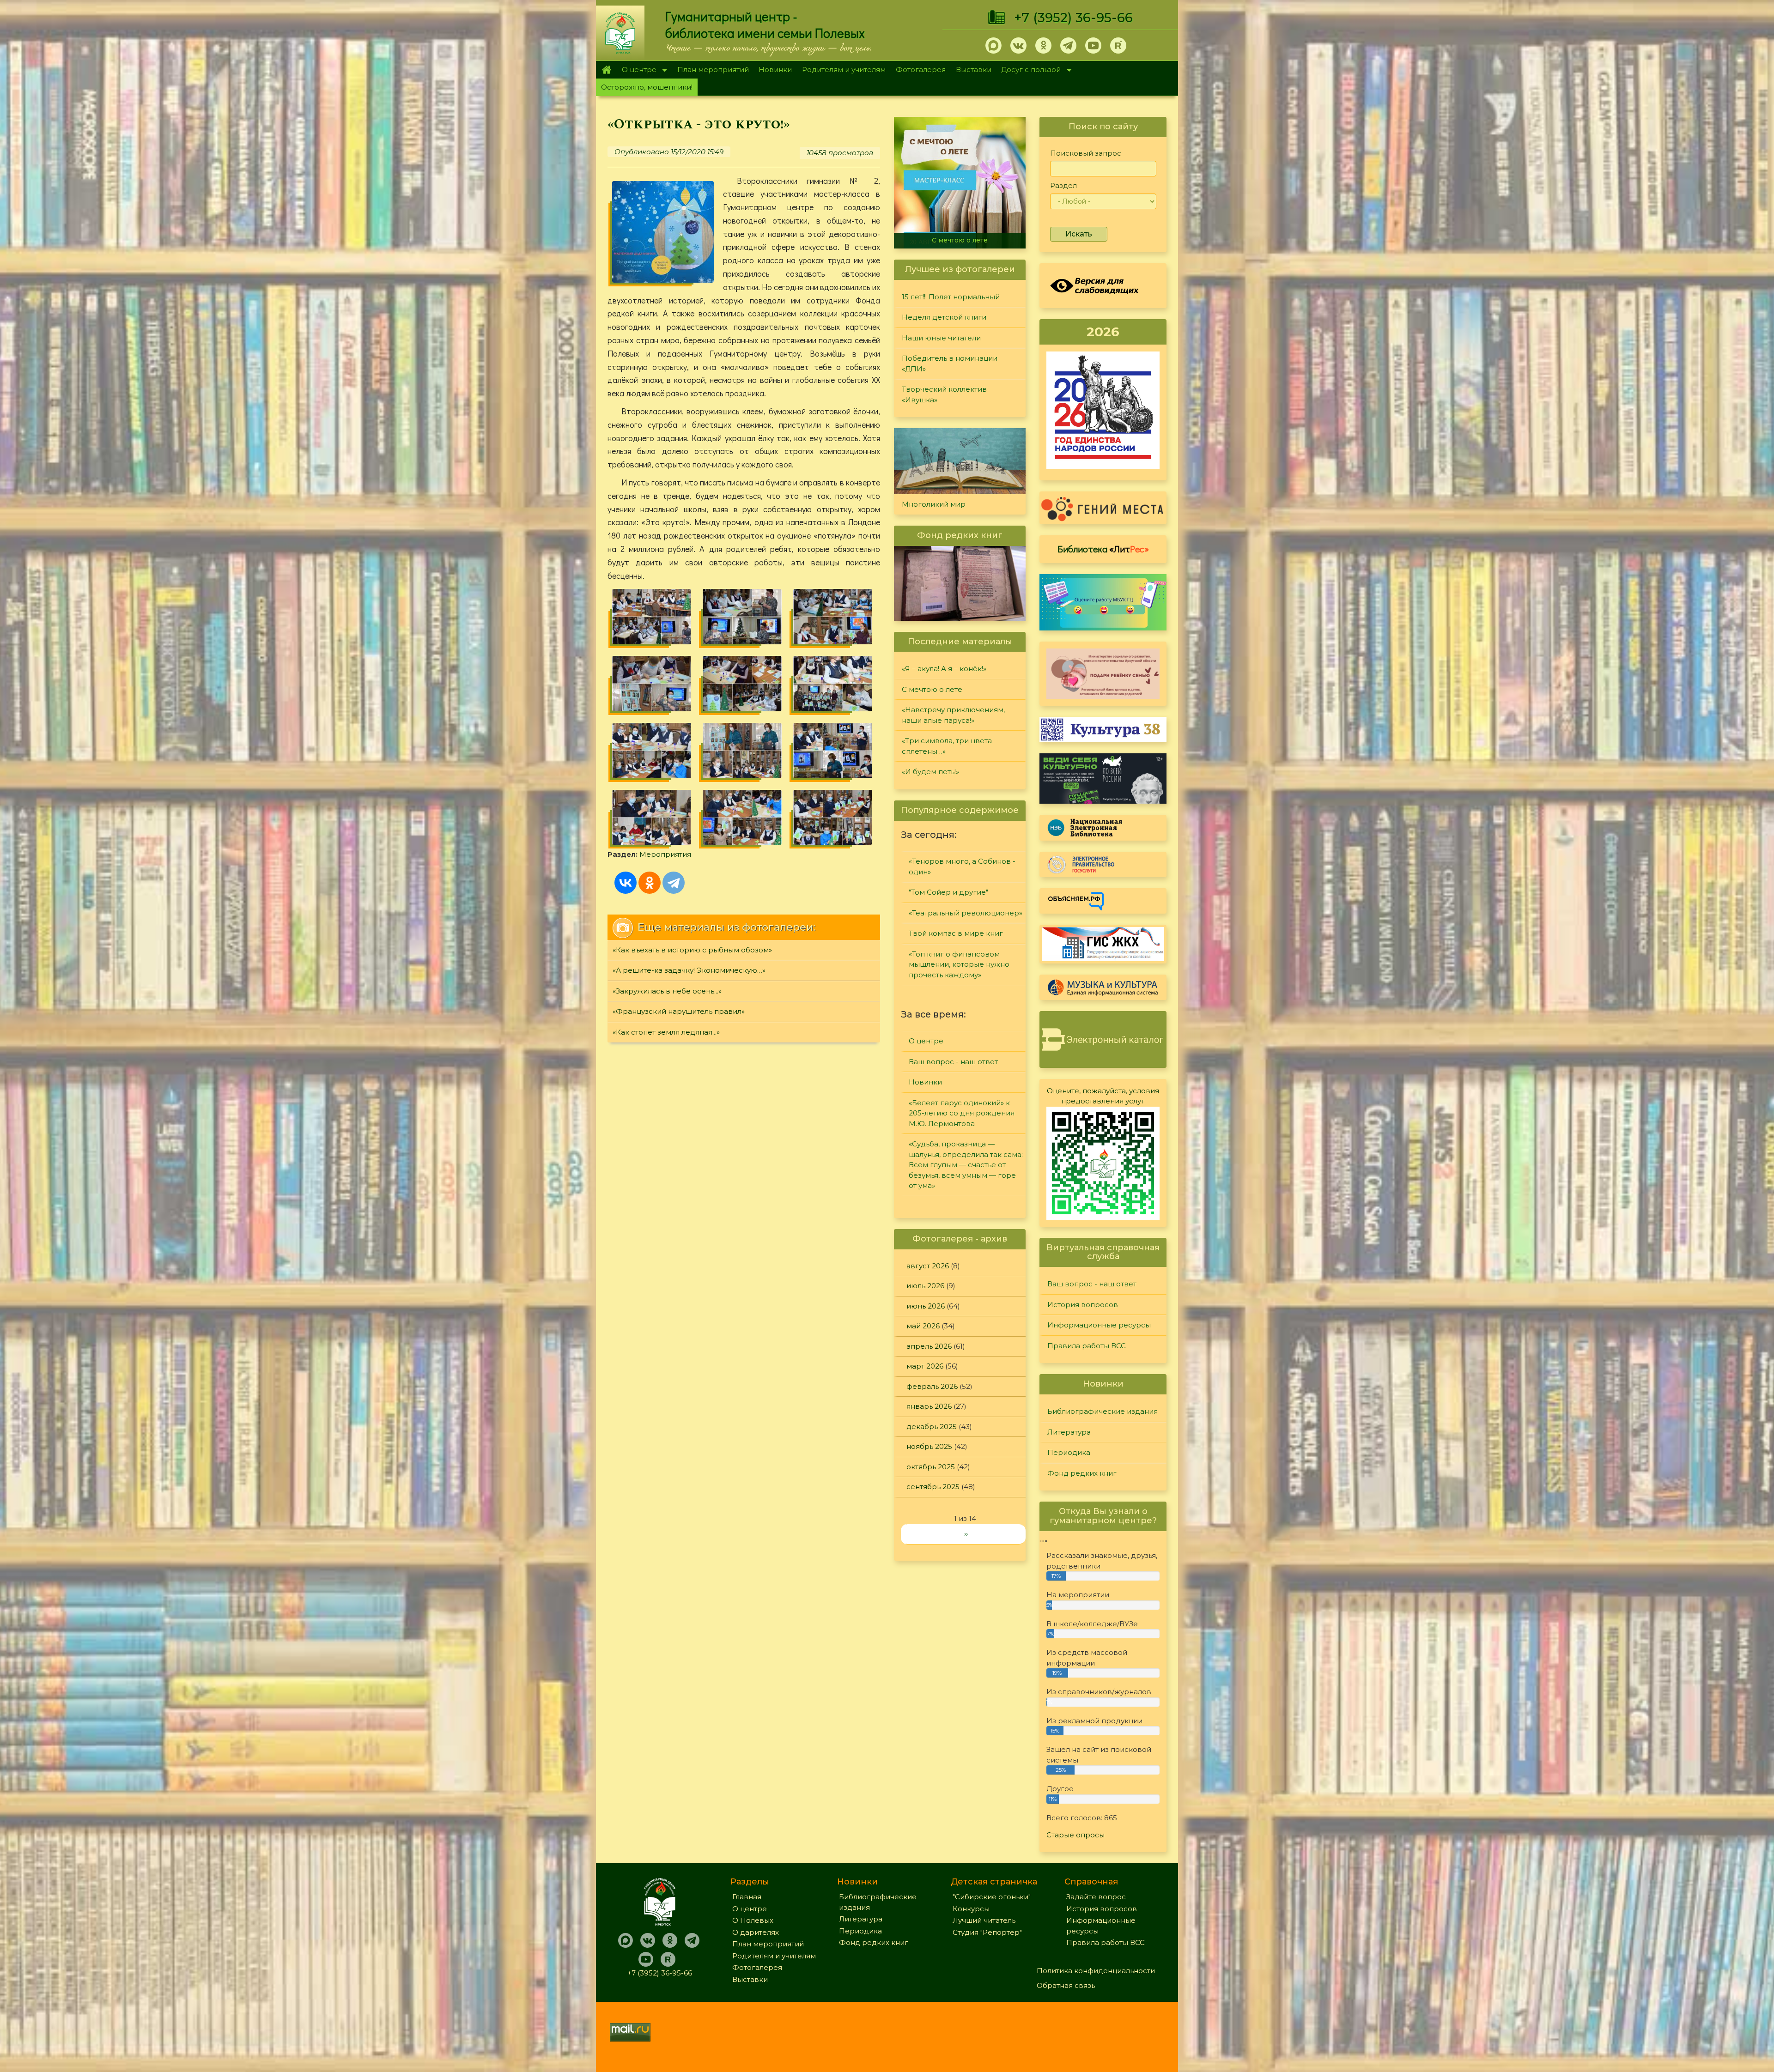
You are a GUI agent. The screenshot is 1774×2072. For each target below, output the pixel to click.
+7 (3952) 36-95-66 (1073, 18)
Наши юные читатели (941, 338)
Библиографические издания (1103, 1411)
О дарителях (756, 1932)
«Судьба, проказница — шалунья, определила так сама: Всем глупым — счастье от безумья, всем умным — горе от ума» (966, 1165)
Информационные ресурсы (1099, 1325)
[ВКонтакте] (626, 883)
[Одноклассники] (650, 883)
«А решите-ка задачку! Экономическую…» (689, 970)
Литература (1069, 1432)
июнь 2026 (926, 1306)
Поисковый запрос (1086, 153)
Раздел (1063, 185)
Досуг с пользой (1029, 70)
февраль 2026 (932, 1386)
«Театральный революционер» (966, 913)
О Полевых (753, 1920)
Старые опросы (1075, 1835)
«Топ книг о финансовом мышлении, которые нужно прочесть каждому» (959, 964)
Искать (1079, 234)
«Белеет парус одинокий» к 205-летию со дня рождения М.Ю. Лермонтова (962, 1113)
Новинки (775, 70)
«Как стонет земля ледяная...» (666, 1032)
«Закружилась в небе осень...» (667, 991)
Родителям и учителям (844, 70)
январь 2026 (929, 1406)
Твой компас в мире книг (956, 933)
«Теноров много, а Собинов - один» (962, 866)
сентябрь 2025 (933, 1487)
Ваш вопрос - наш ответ (953, 1062)
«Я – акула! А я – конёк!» (944, 669)
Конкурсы (971, 1909)
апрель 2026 (929, 1346)
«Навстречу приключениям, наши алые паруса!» (953, 715)
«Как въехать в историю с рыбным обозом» (692, 950)
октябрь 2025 (931, 1467)
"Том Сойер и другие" (948, 892)
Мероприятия (665, 854)
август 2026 (928, 1266)
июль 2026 (925, 1286)
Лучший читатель (984, 1920)
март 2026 (925, 1366)
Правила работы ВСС (1087, 1346)
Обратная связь (1066, 1985)
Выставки (974, 70)
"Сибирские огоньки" (992, 1897)
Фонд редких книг (1082, 1473)
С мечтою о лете (932, 689)
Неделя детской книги (944, 317)
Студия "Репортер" (987, 1932)
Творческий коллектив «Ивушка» (944, 394)
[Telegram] (674, 883)
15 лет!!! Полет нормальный (951, 297)
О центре (637, 70)
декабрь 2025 (932, 1427)
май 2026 (923, 1326)
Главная (606, 70)
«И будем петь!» (930, 772)
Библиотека (1103, 549)
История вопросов (1083, 1305)
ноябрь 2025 (929, 1446)
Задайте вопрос (1096, 1897)
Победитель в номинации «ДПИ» (950, 364)
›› (966, 1534)
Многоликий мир (934, 504)
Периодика (1069, 1452)
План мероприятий (713, 70)
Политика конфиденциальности (1096, 1971)
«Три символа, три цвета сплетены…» (962, 236)
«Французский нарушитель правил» (679, 1011)
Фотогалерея (921, 70)
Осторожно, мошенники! (647, 87)
